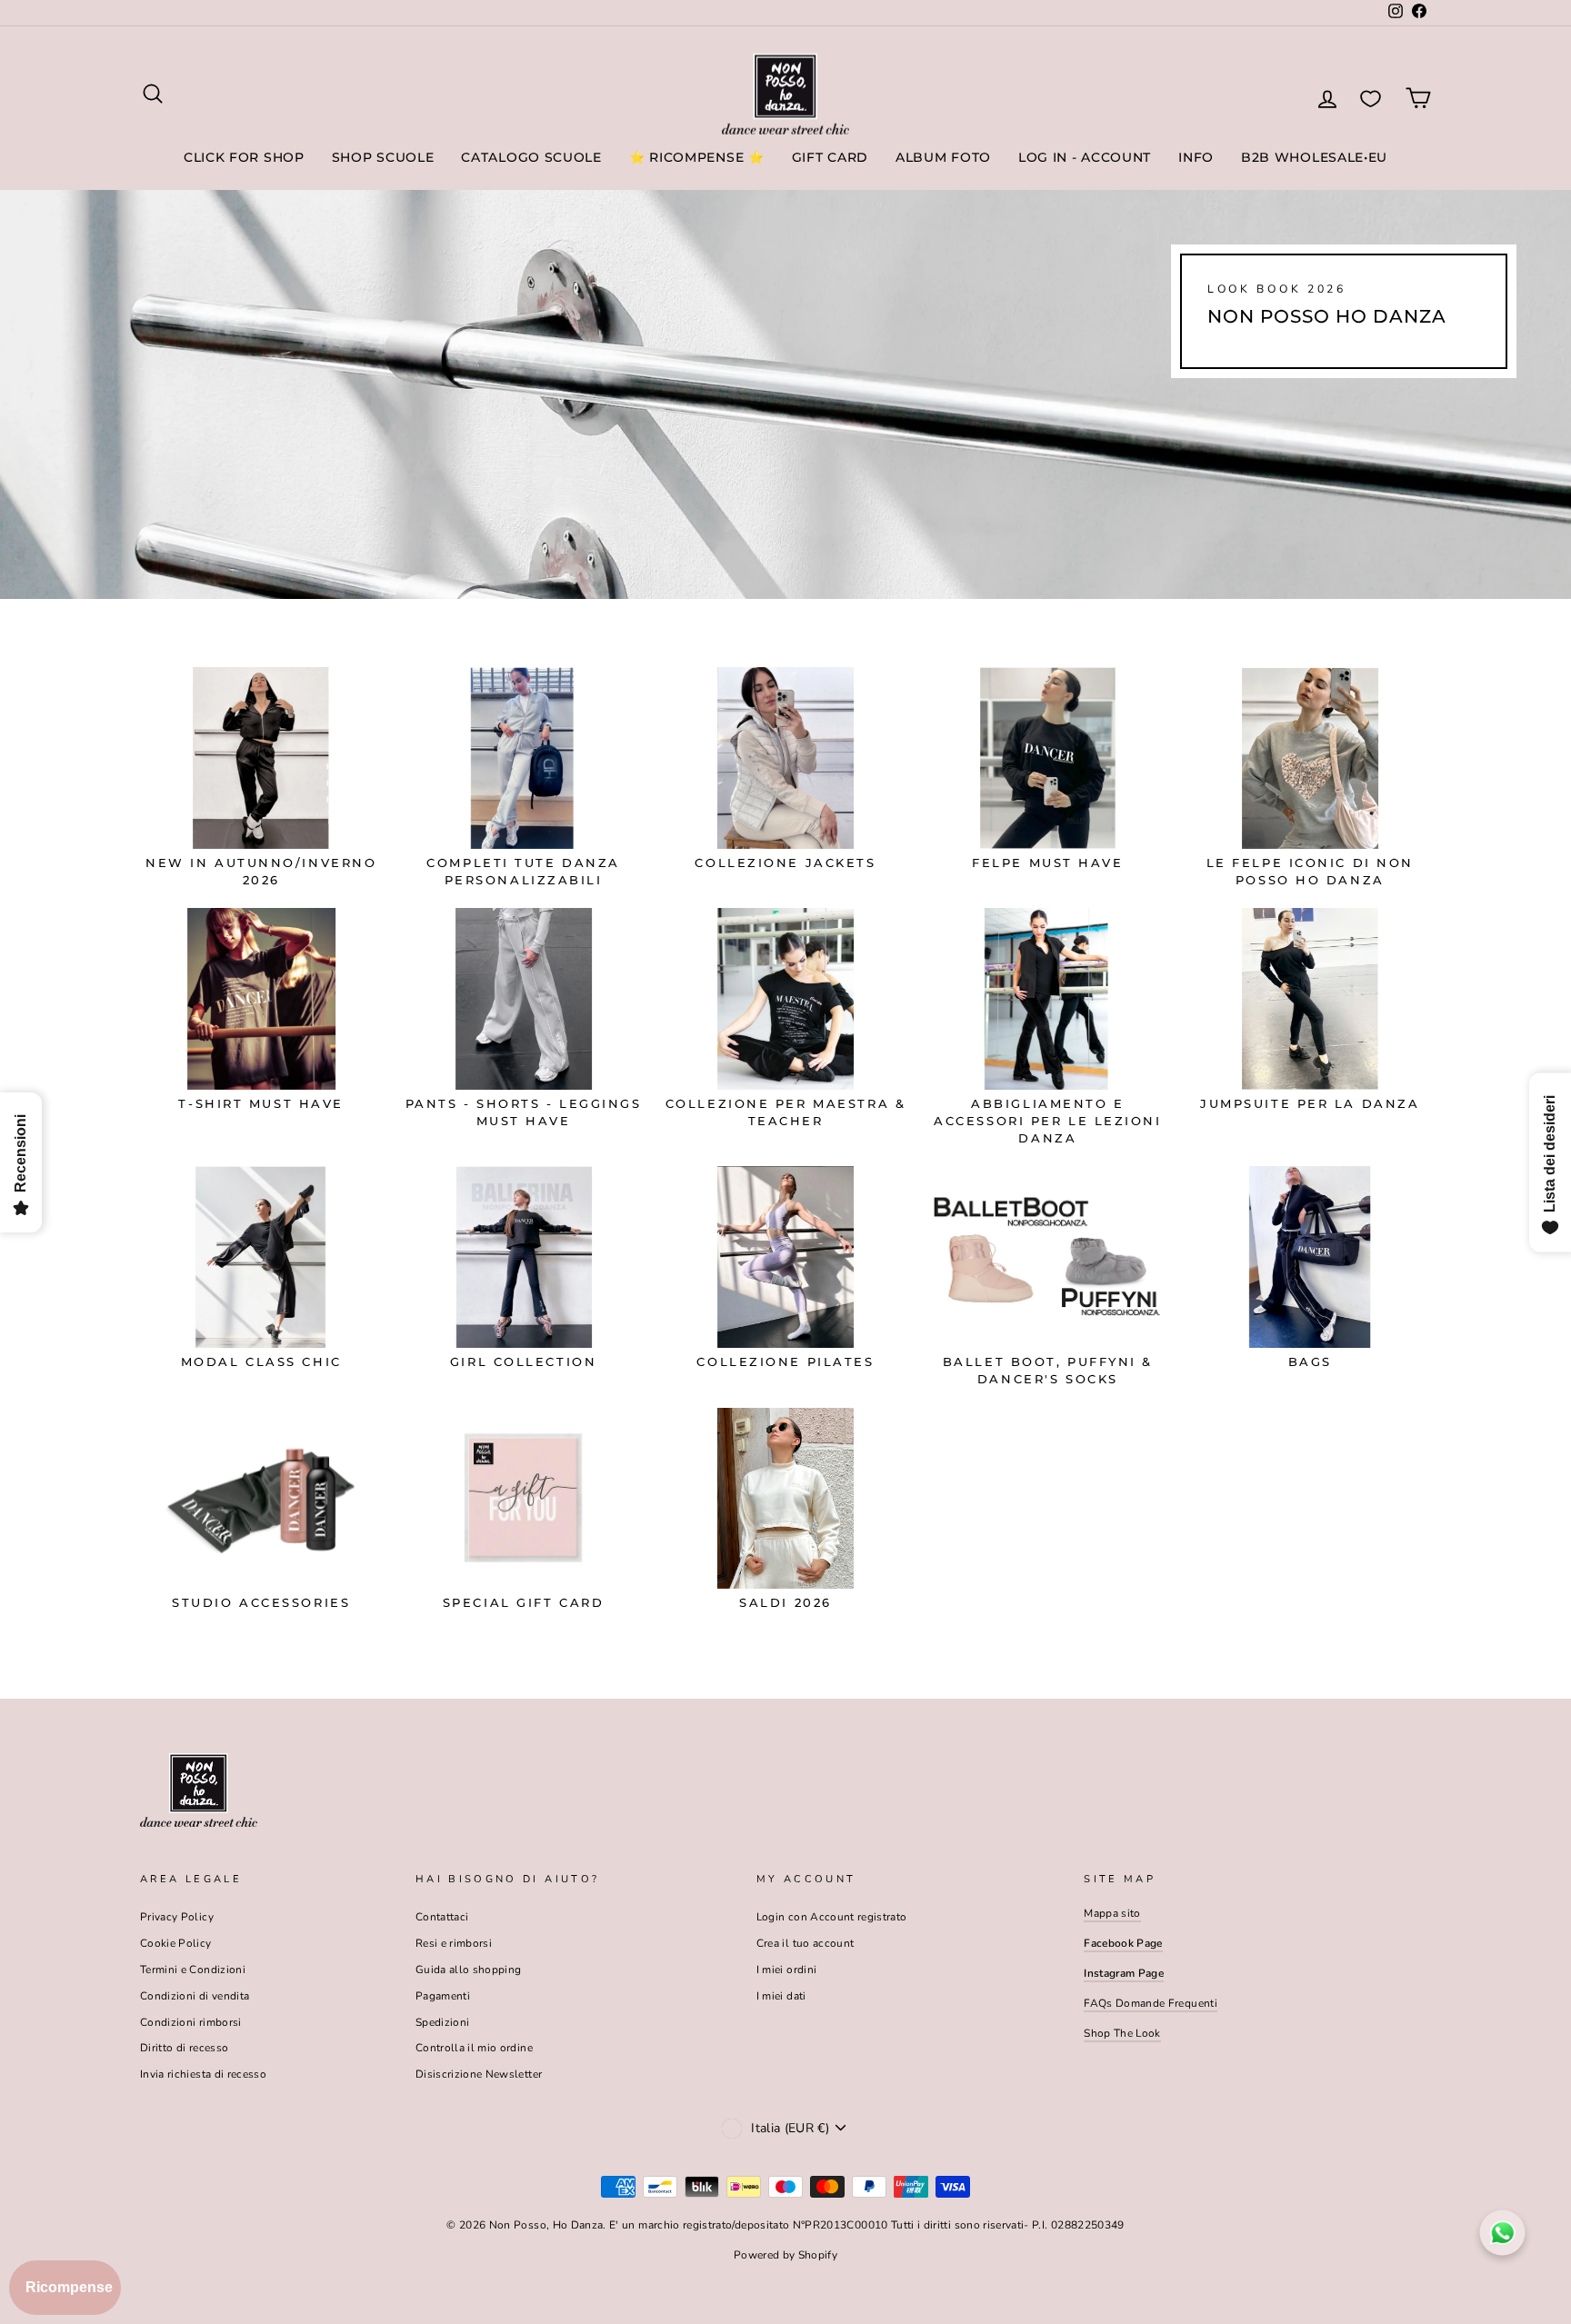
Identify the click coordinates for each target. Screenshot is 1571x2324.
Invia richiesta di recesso (203, 2074)
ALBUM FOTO (943, 157)
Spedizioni (443, 2022)
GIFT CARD (830, 157)
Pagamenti (443, 1996)
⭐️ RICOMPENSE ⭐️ (697, 157)
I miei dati (781, 1996)
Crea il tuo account (806, 1943)
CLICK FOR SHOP (244, 157)
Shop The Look (1122, 2033)
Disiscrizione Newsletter (479, 2074)
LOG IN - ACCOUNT (1085, 157)
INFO (1196, 157)
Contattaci (442, 1917)
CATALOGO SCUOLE (531, 157)
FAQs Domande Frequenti (1151, 2003)
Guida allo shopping (469, 1970)
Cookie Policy (176, 1943)
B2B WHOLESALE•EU (1314, 157)
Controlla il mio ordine (474, 2048)
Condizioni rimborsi (191, 2022)
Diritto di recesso (184, 2048)
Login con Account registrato (832, 1917)
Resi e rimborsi (454, 1943)
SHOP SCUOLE (383, 157)
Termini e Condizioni (193, 1970)
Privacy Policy (177, 1917)
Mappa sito (1112, 1913)
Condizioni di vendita (195, 1996)
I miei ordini (787, 1970)
